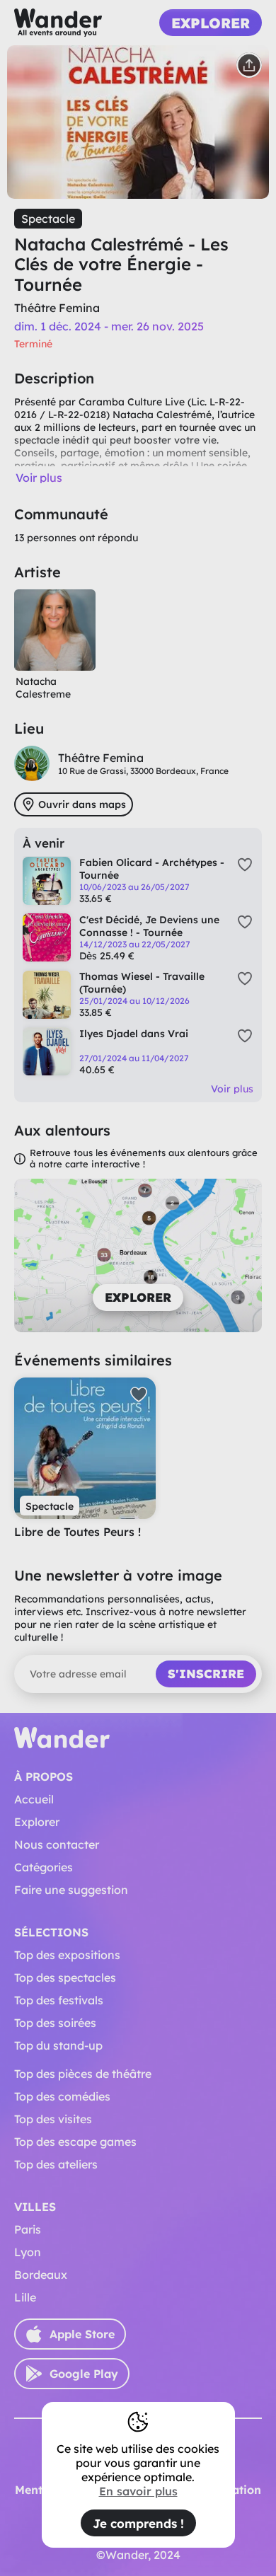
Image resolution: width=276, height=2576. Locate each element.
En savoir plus (138, 2491)
